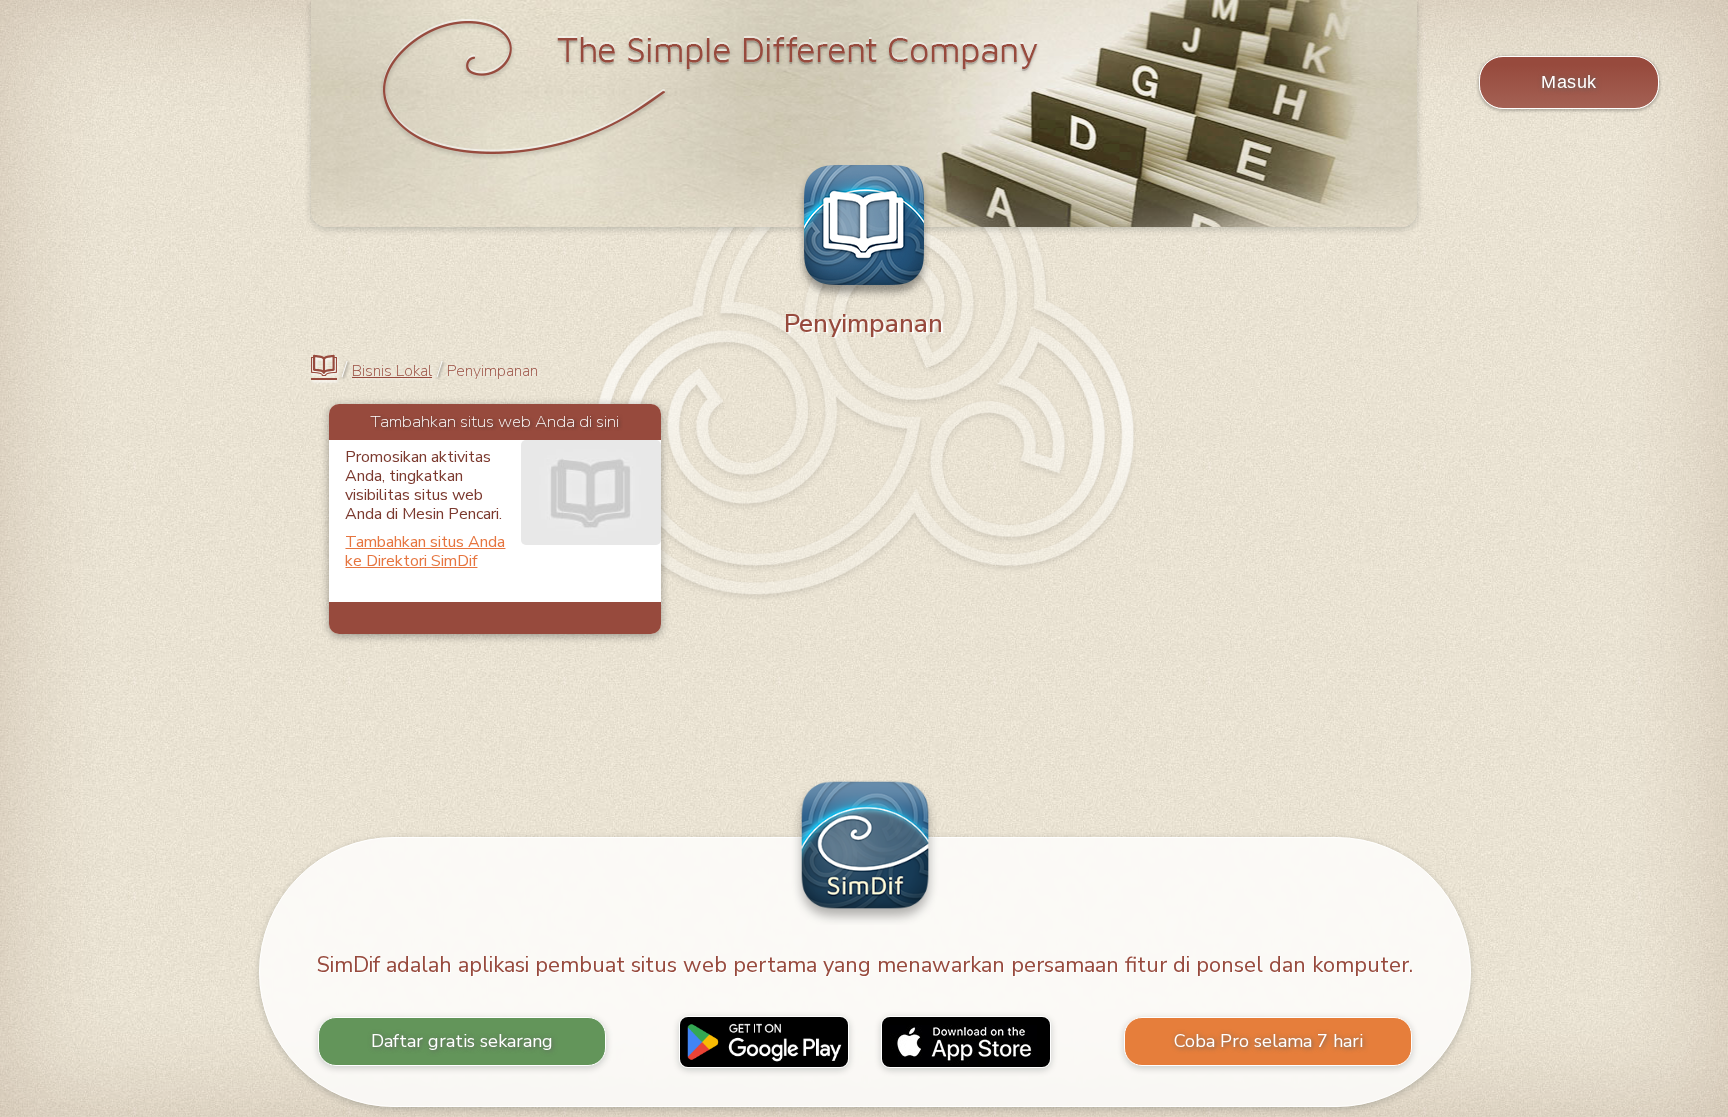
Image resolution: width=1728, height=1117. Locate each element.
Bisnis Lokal (392, 371)
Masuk (1569, 82)
